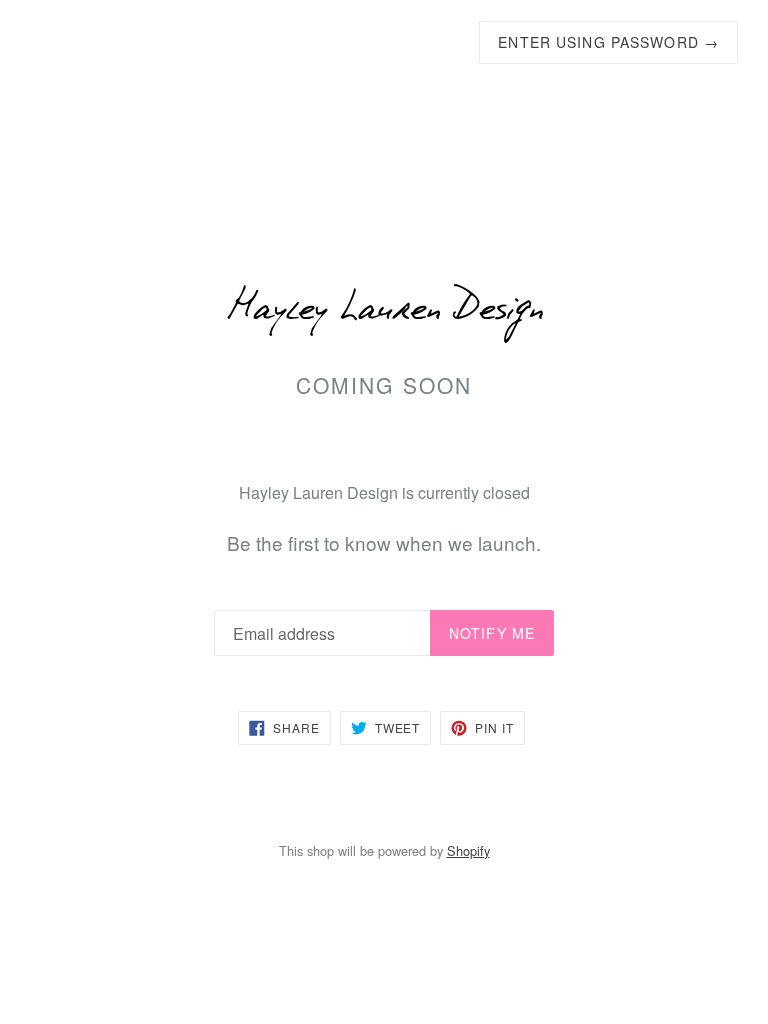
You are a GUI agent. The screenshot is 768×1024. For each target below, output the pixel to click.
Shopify (468, 850)
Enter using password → (608, 42)
